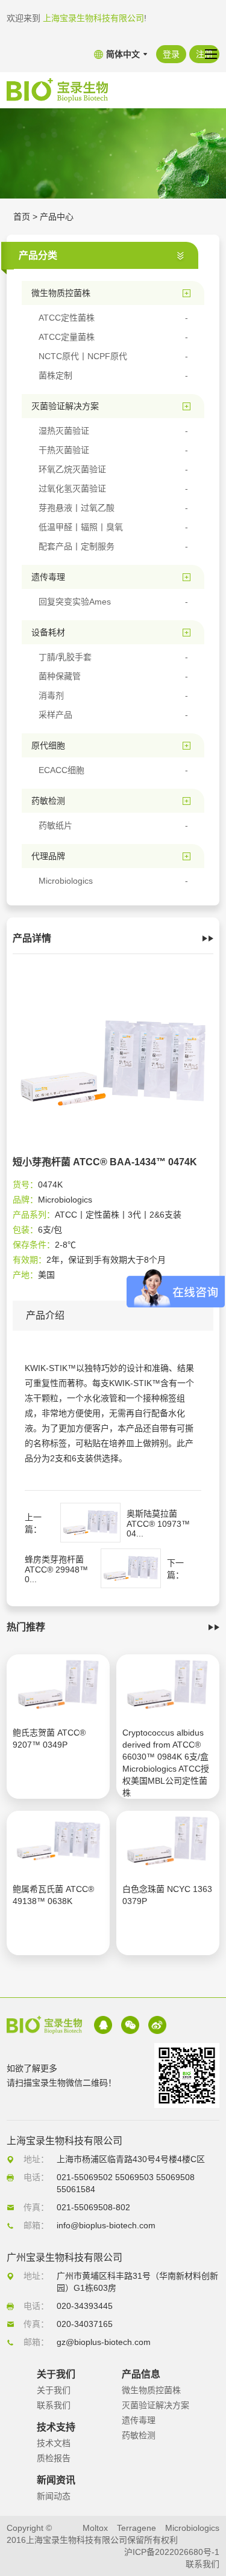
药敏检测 (139, 2435)
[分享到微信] (130, 2025)
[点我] (211, 54)
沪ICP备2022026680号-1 (172, 2552)
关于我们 (54, 2390)
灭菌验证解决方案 (155, 2405)
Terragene (137, 2528)
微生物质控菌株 (151, 2390)
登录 (171, 54)
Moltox (95, 2528)
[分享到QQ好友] (103, 2025)
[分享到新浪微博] (157, 2025)
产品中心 (57, 217)
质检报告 (54, 2458)
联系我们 (54, 2405)
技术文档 (54, 2443)
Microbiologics (192, 2528)
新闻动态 (54, 2496)
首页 (22, 217)
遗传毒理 (139, 2420)
